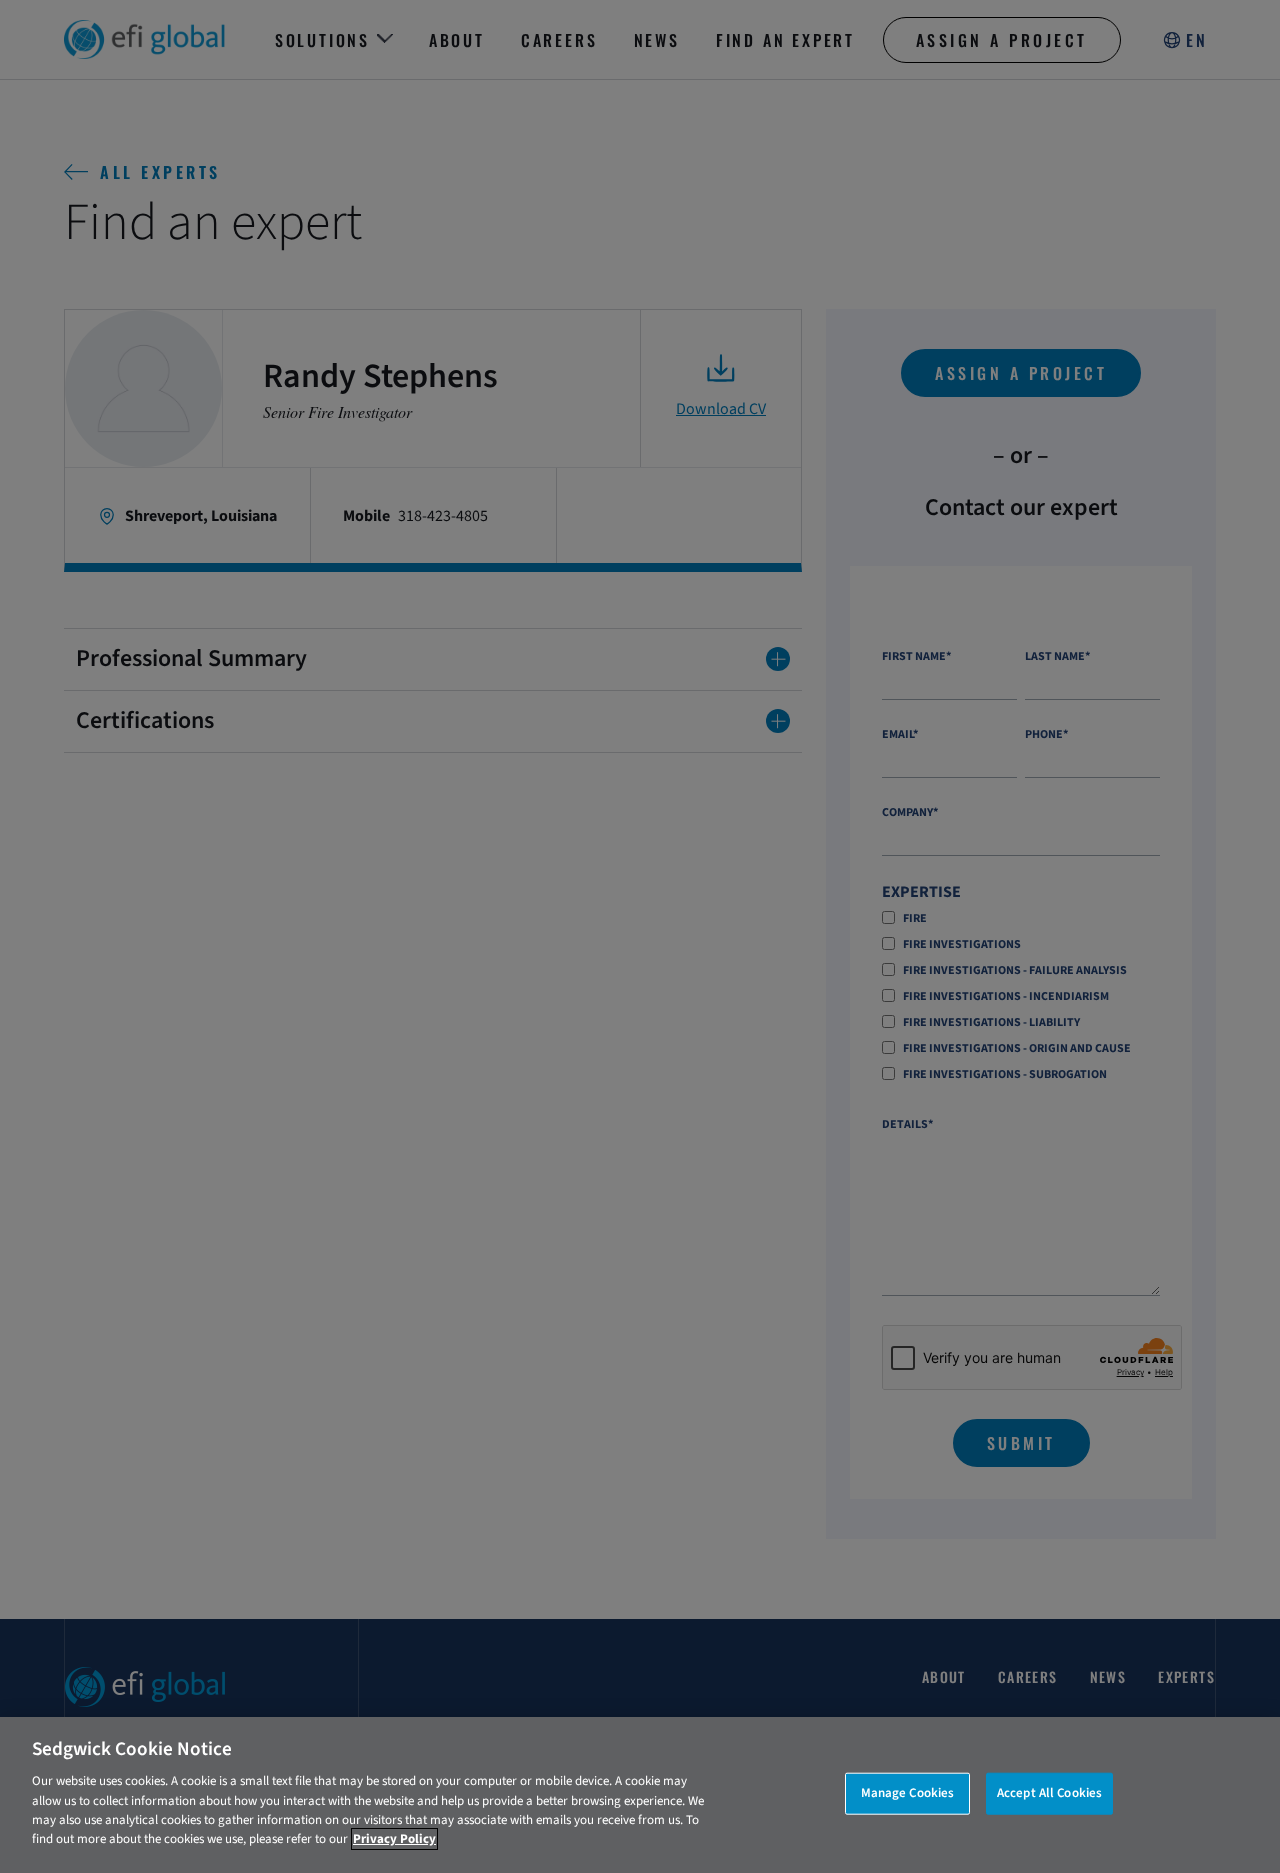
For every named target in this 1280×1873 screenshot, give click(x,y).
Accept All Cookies (1049, 1793)
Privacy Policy (394, 1839)
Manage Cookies (908, 1793)
